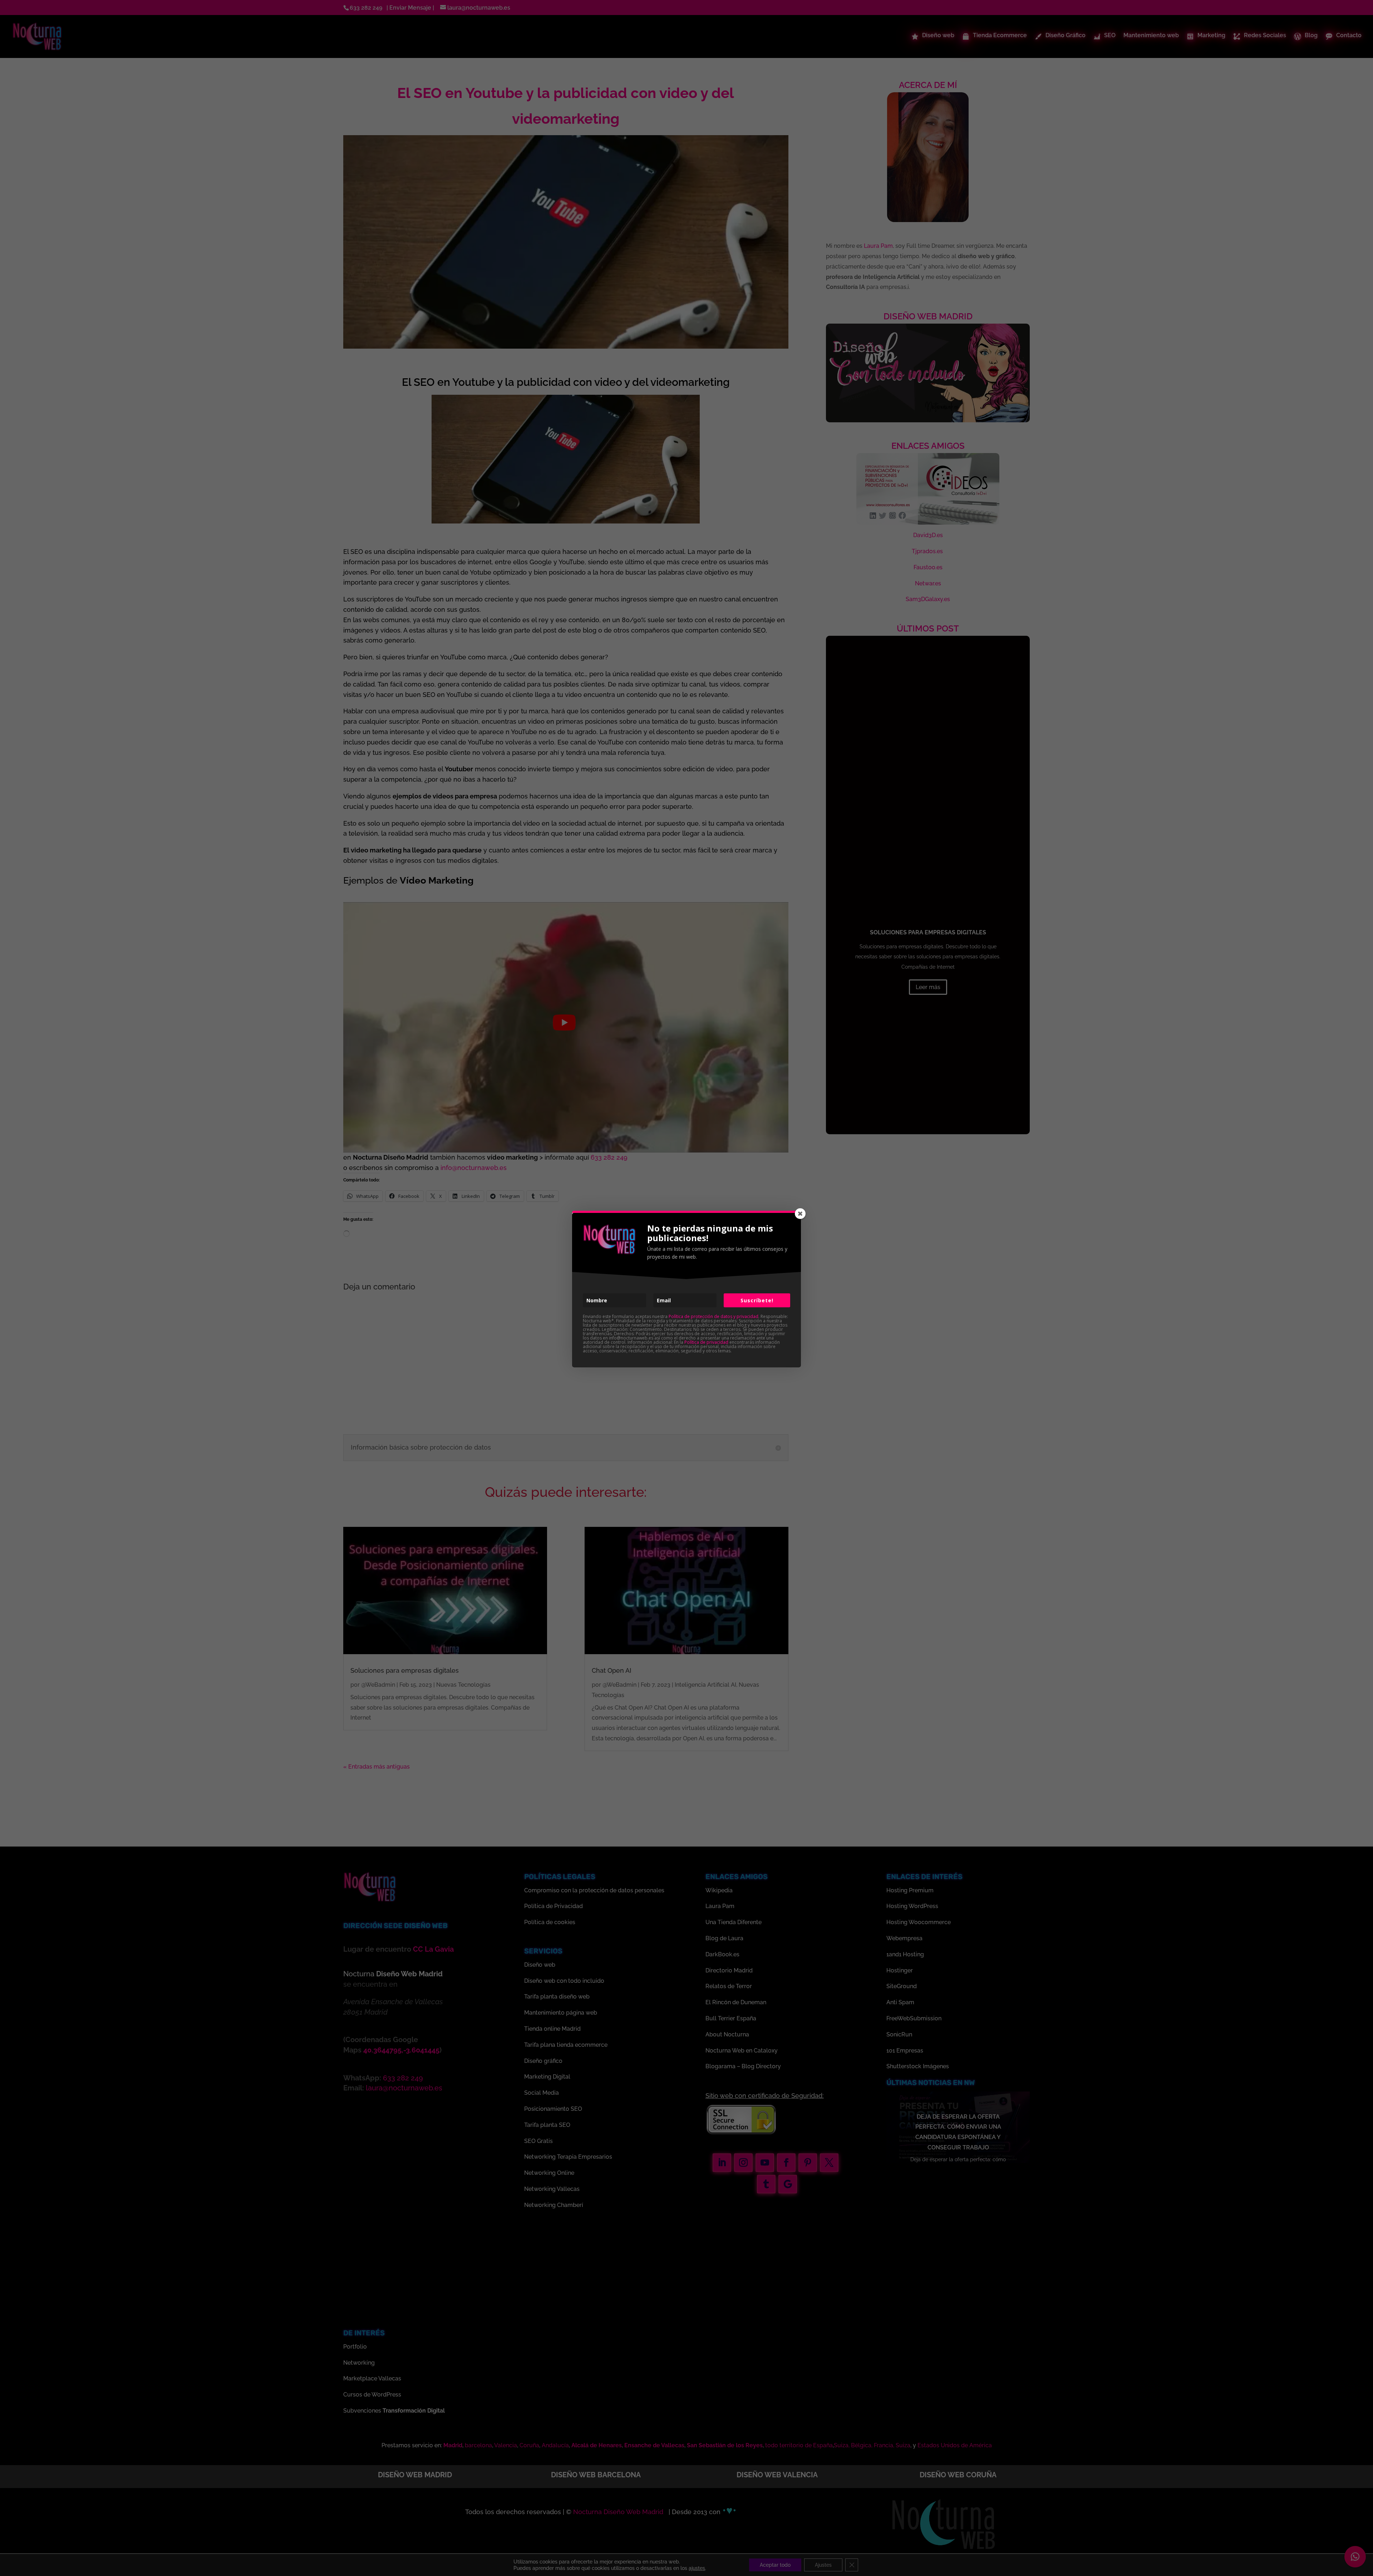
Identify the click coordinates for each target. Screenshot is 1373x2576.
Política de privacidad (706, 1342)
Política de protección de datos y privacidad (713, 1316)
